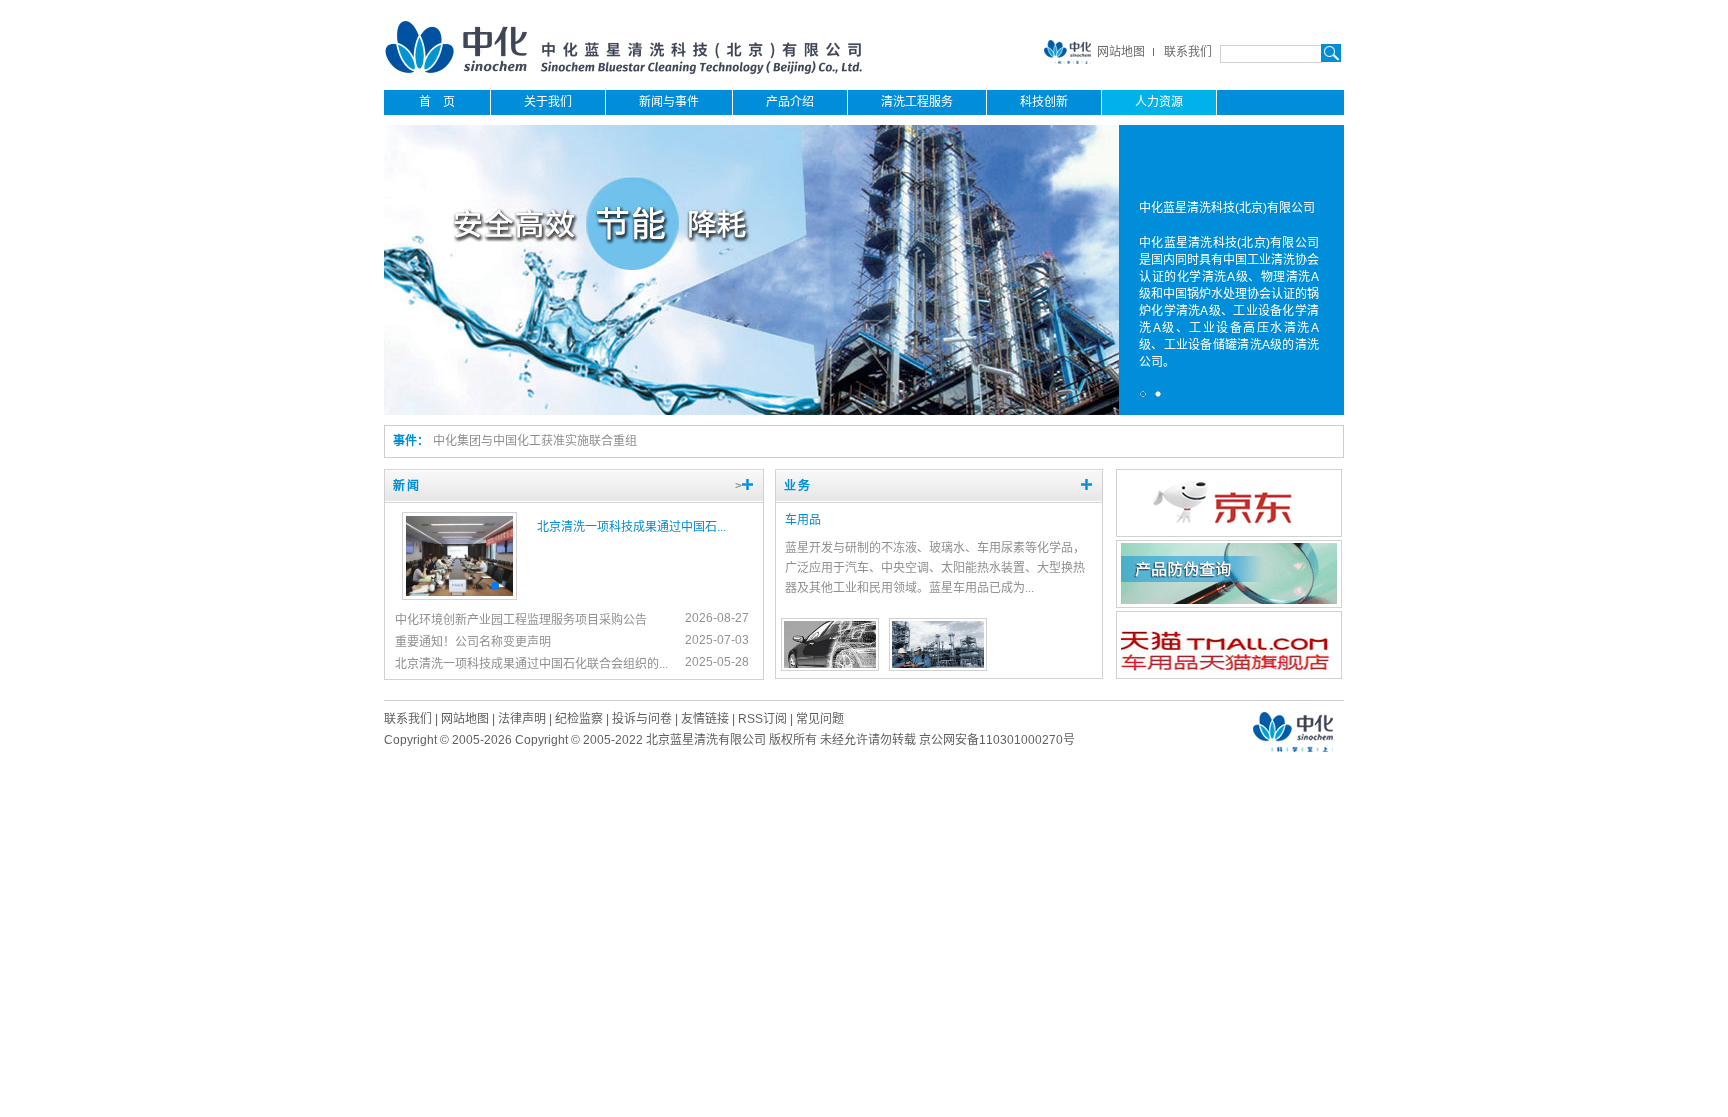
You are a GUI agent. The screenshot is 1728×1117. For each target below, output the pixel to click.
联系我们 (1188, 52)
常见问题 (820, 719)
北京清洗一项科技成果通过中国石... (631, 527)
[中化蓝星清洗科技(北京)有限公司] (624, 71)
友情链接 (705, 719)
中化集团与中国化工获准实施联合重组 (535, 441)
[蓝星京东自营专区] (1229, 531)
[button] (471, 586)
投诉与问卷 (642, 719)
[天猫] (1229, 671)
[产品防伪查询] (1229, 600)
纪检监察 (579, 719)
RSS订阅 (762, 719)
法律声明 (522, 719)
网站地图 (1121, 52)
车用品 (803, 520)
